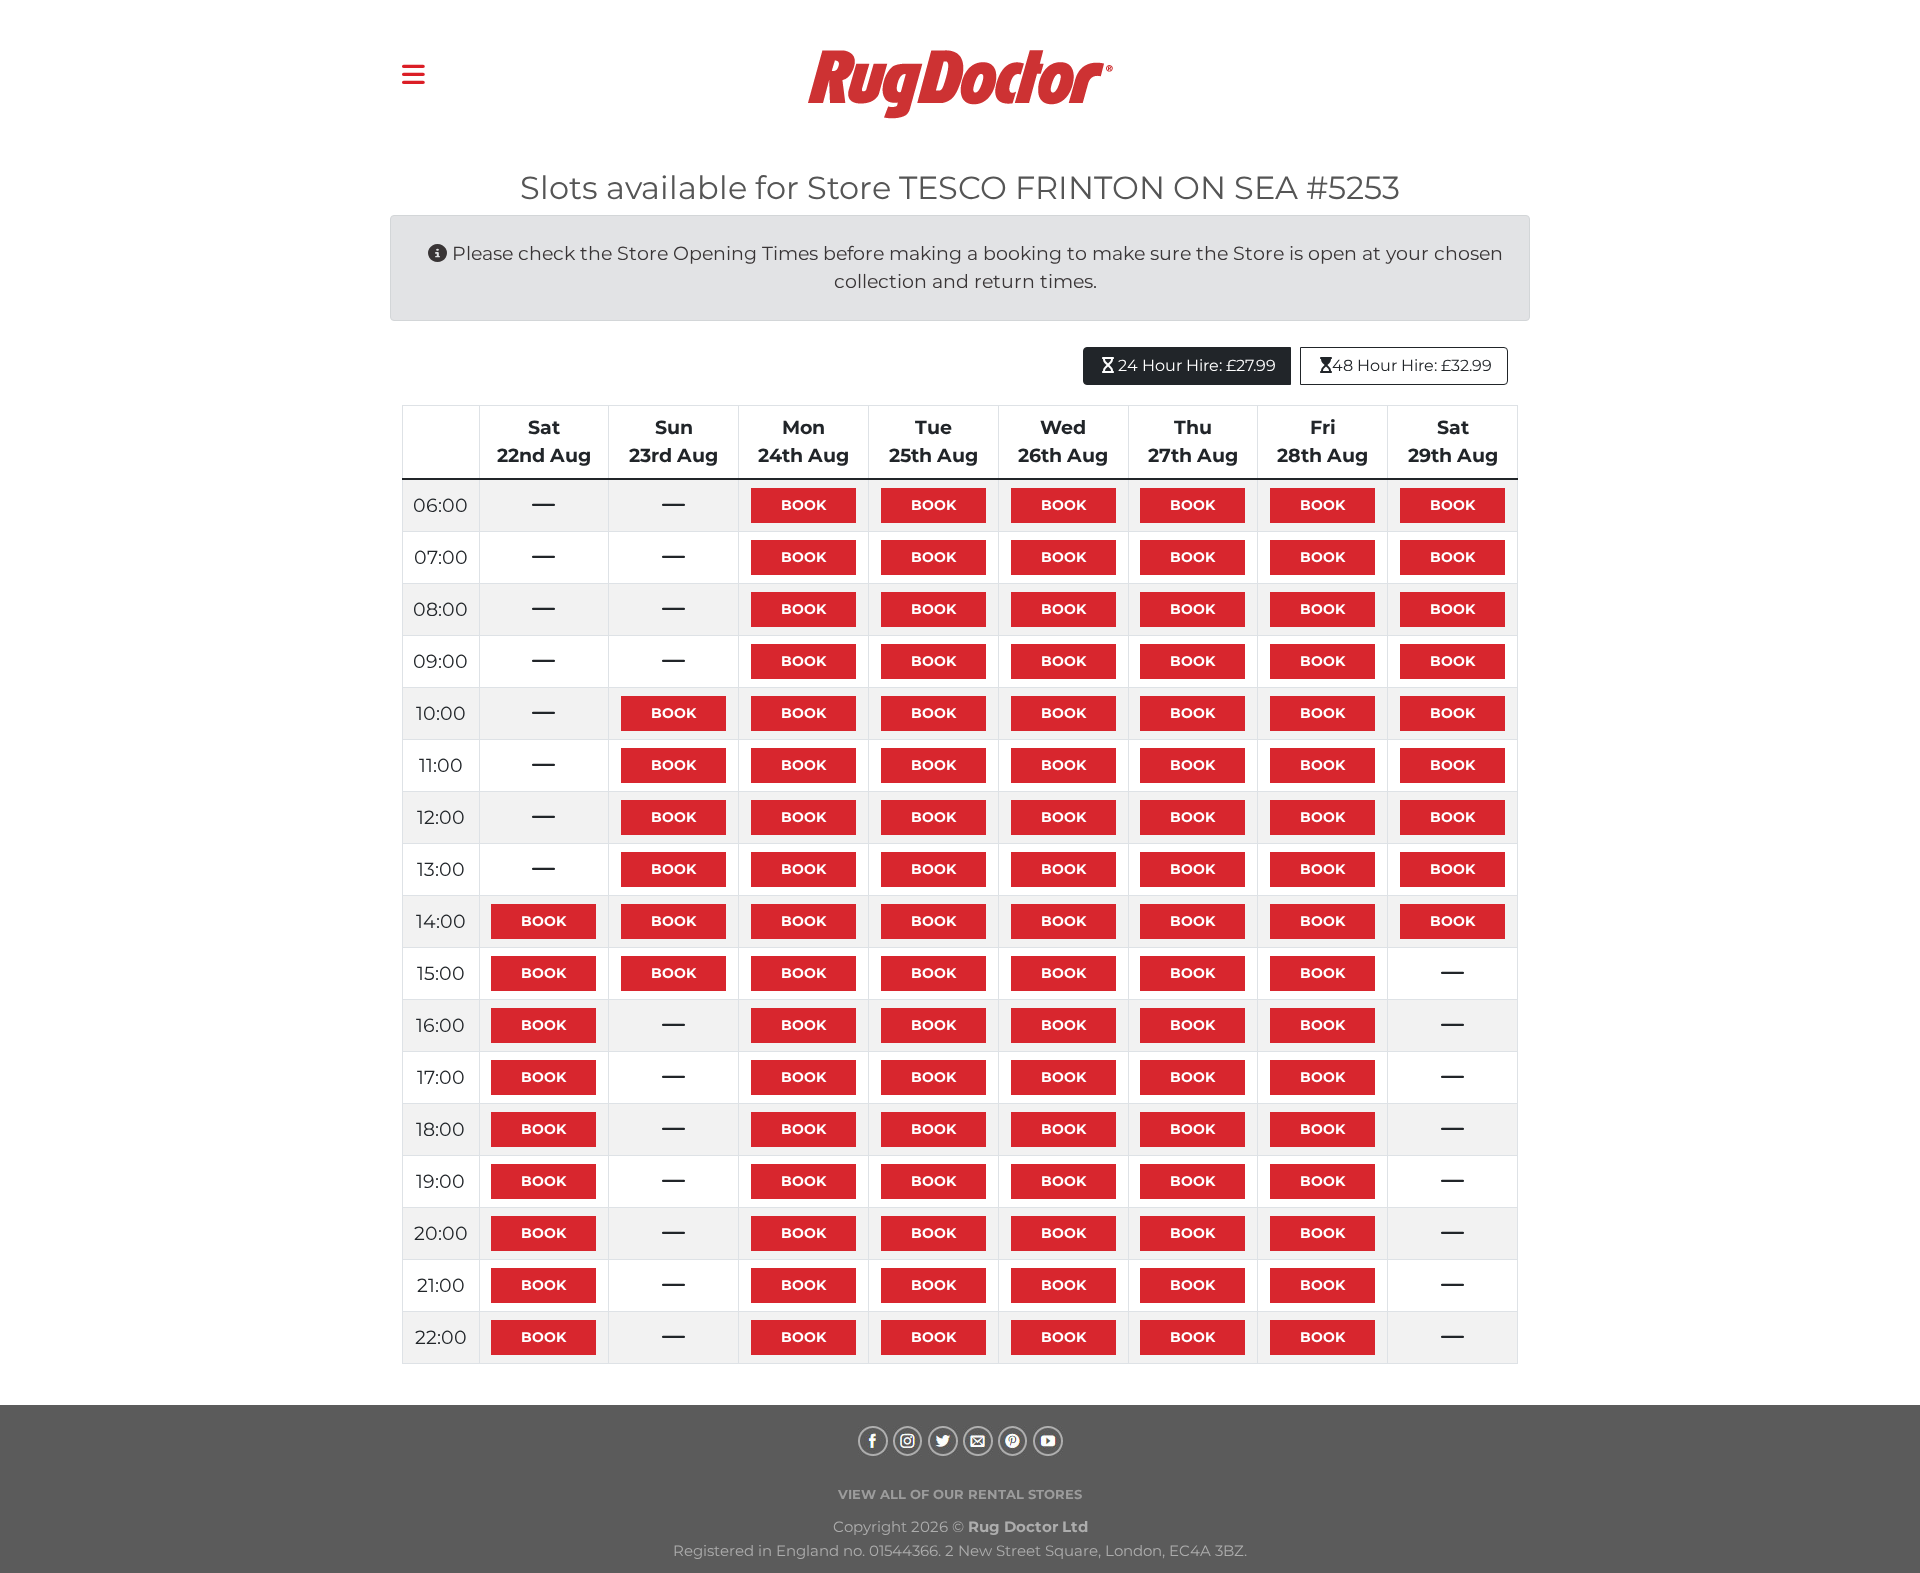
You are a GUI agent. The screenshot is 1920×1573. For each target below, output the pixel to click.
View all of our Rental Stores (960, 1494)
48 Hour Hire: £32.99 (1412, 365)
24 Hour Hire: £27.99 (1195, 365)
